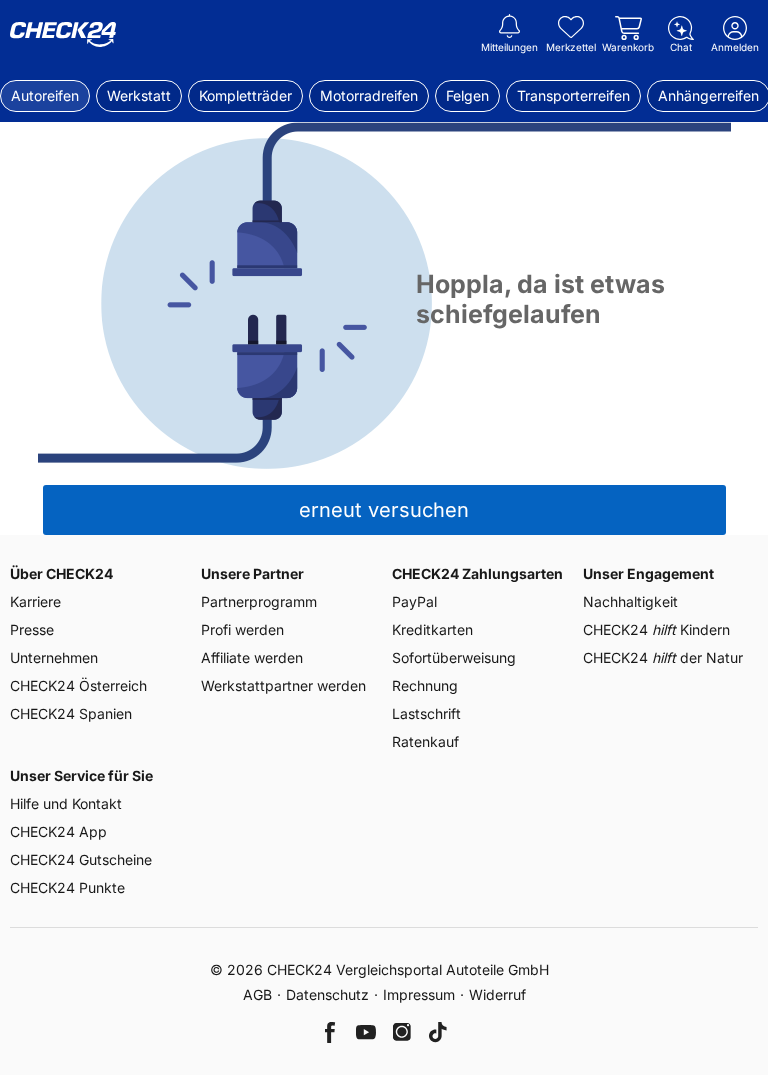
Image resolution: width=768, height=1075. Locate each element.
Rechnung (425, 685)
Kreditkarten (432, 629)
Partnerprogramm (259, 601)
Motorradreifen (369, 95)
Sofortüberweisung (454, 657)
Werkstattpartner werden (283, 685)
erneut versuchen (384, 510)
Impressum (419, 994)
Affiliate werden (252, 657)
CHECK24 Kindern (656, 629)
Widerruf (497, 994)
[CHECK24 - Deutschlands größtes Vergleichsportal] (63, 35)
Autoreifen (45, 95)
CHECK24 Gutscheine (81, 859)
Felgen (467, 95)
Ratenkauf (425, 741)
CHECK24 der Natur (663, 657)
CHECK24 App (58, 831)
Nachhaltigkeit (630, 601)
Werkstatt (139, 95)
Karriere (35, 601)
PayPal (414, 601)
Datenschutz (327, 994)
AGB (257, 994)
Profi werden (242, 629)
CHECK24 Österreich (78, 685)
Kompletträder (245, 95)
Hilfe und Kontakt (66, 803)
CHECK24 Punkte (67, 887)
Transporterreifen (573, 95)
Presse (32, 629)
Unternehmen (54, 657)
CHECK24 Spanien (71, 713)
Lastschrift (426, 713)
